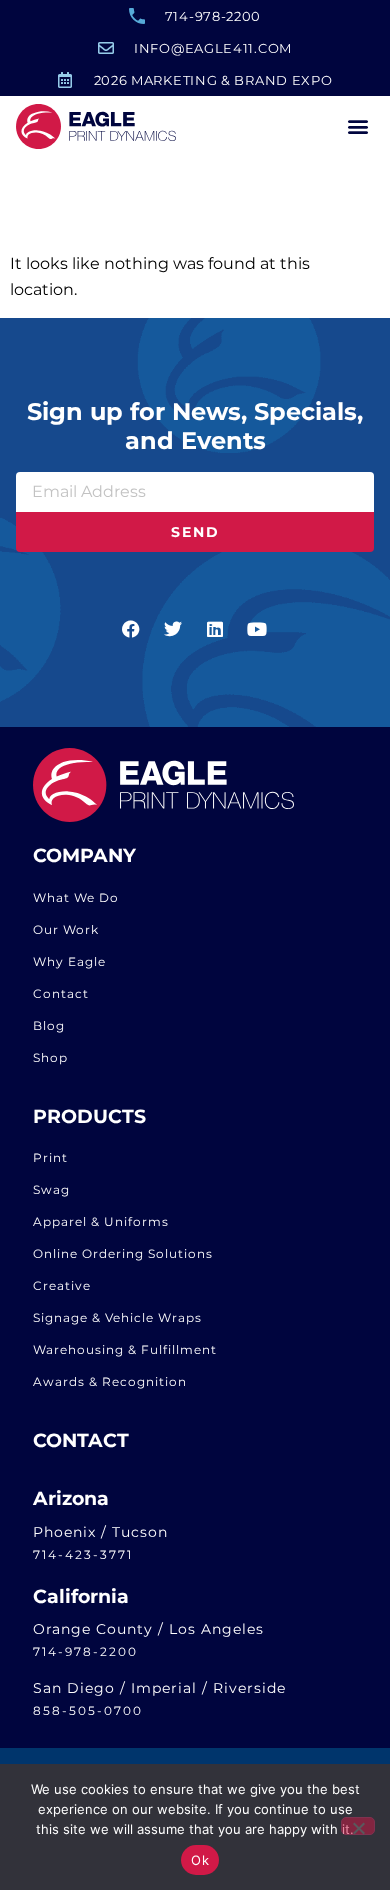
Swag (51, 1189)
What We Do (76, 897)
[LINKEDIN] (216, 629)
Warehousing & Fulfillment (125, 1349)
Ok (200, 1860)
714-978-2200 (85, 1651)
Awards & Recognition (110, 1381)
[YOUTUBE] (258, 629)
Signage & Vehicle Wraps (117, 1317)
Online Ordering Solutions (123, 1253)
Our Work (66, 929)
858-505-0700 (88, 1710)
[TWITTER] (174, 629)
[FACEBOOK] (132, 629)
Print (50, 1157)
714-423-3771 (83, 1554)
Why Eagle (69, 961)
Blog (49, 1025)
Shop (50, 1057)
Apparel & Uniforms (101, 1221)
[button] (357, 126)
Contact (61, 993)
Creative (62, 1285)
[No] (358, 1826)
